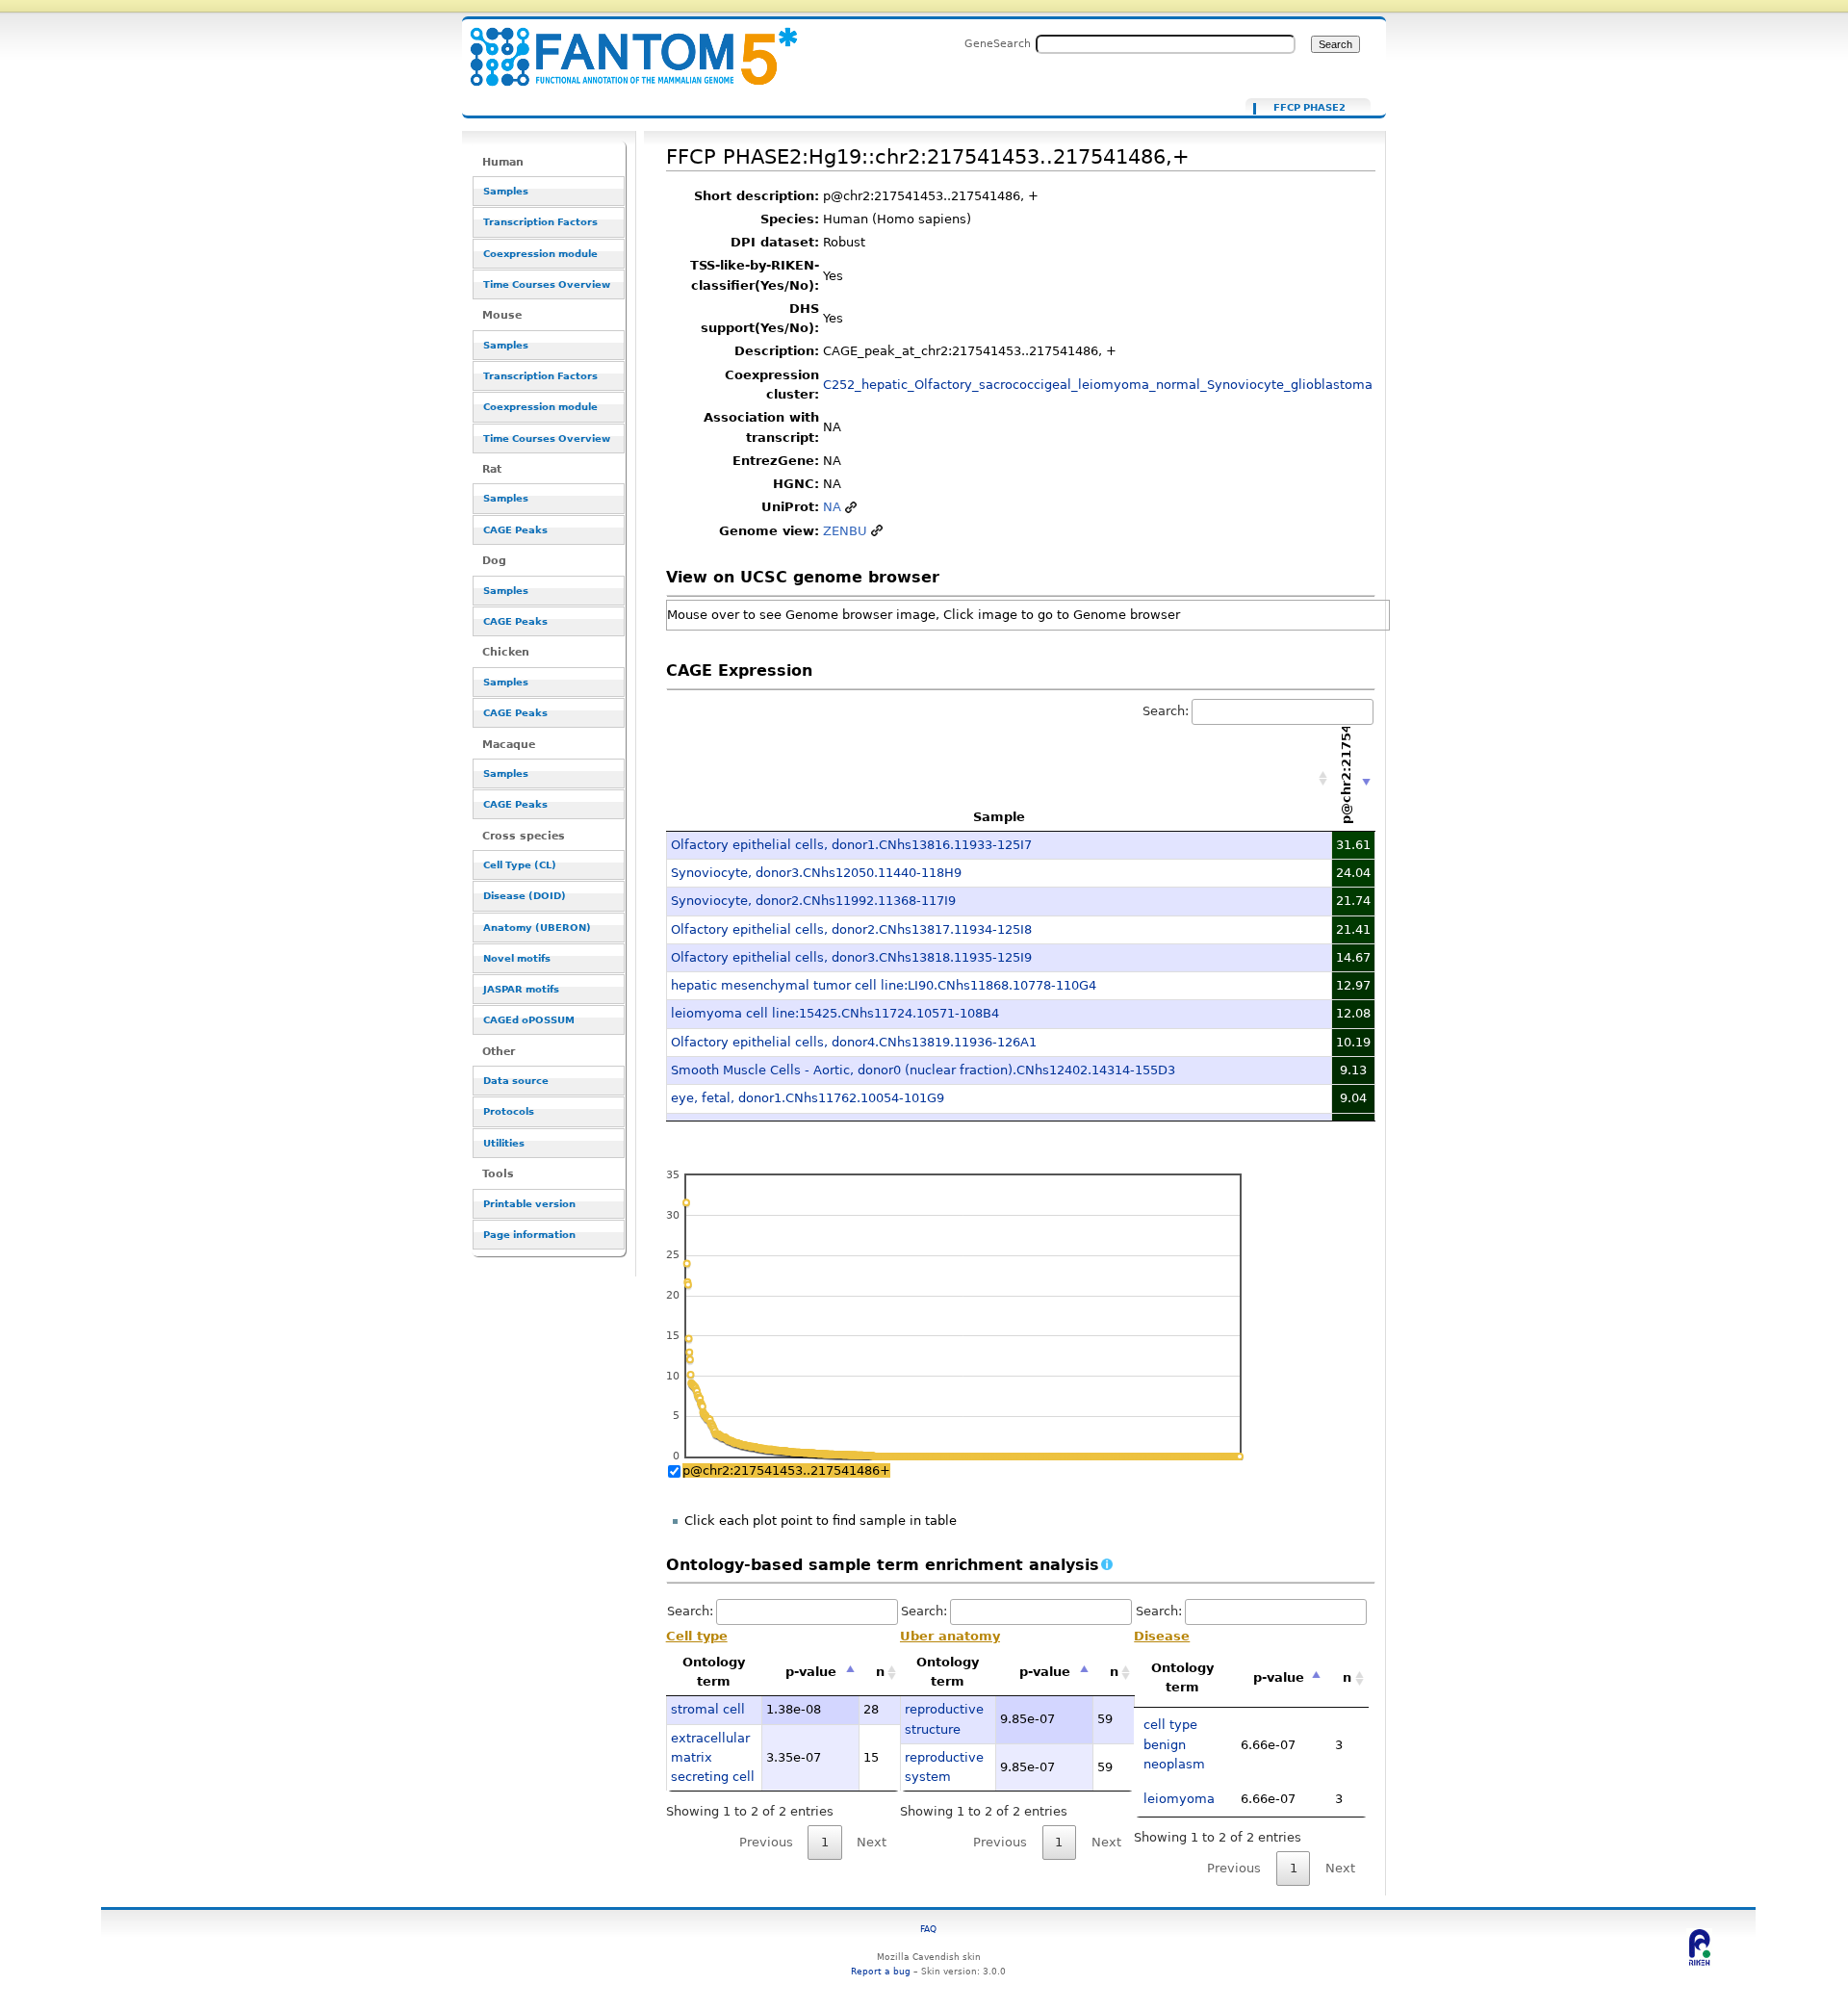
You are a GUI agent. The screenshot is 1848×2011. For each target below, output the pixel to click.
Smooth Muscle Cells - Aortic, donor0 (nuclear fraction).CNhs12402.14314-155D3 (923, 1070)
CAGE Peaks (515, 530)
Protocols (509, 1111)
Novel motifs (517, 958)
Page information (529, 1235)
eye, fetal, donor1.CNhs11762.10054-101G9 (808, 1098)
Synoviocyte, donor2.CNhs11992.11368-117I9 (813, 901)
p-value (811, 1672)
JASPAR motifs (521, 989)
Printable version (529, 1204)
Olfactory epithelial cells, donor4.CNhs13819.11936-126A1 (854, 1042)
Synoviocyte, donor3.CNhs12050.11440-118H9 (816, 873)
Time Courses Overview (547, 284)
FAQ (928, 1929)
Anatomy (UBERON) (537, 928)
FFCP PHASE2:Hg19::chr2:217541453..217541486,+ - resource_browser (622, 46)
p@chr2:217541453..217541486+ (786, 1470)
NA (832, 507)
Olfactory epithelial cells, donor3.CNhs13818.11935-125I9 (851, 957)
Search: (1166, 711)
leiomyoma (1179, 1799)
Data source (516, 1081)
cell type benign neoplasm (1174, 1744)
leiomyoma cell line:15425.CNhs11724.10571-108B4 (835, 1013)
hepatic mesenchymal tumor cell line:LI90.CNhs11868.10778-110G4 (884, 985)
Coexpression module (540, 254)
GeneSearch (998, 43)
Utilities (504, 1143)
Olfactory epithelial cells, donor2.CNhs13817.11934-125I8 (851, 929)
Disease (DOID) (525, 896)
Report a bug (881, 1971)
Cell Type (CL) (520, 865)
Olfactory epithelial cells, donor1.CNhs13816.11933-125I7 (851, 845)
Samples (506, 191)
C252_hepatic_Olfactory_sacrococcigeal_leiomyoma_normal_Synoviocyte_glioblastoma (1098, 385)
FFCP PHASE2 (1309, 108)
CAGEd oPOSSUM (529, 1020)
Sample (999, 817)
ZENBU (845, 531)
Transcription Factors (540, 222)
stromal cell (708, 1709)
